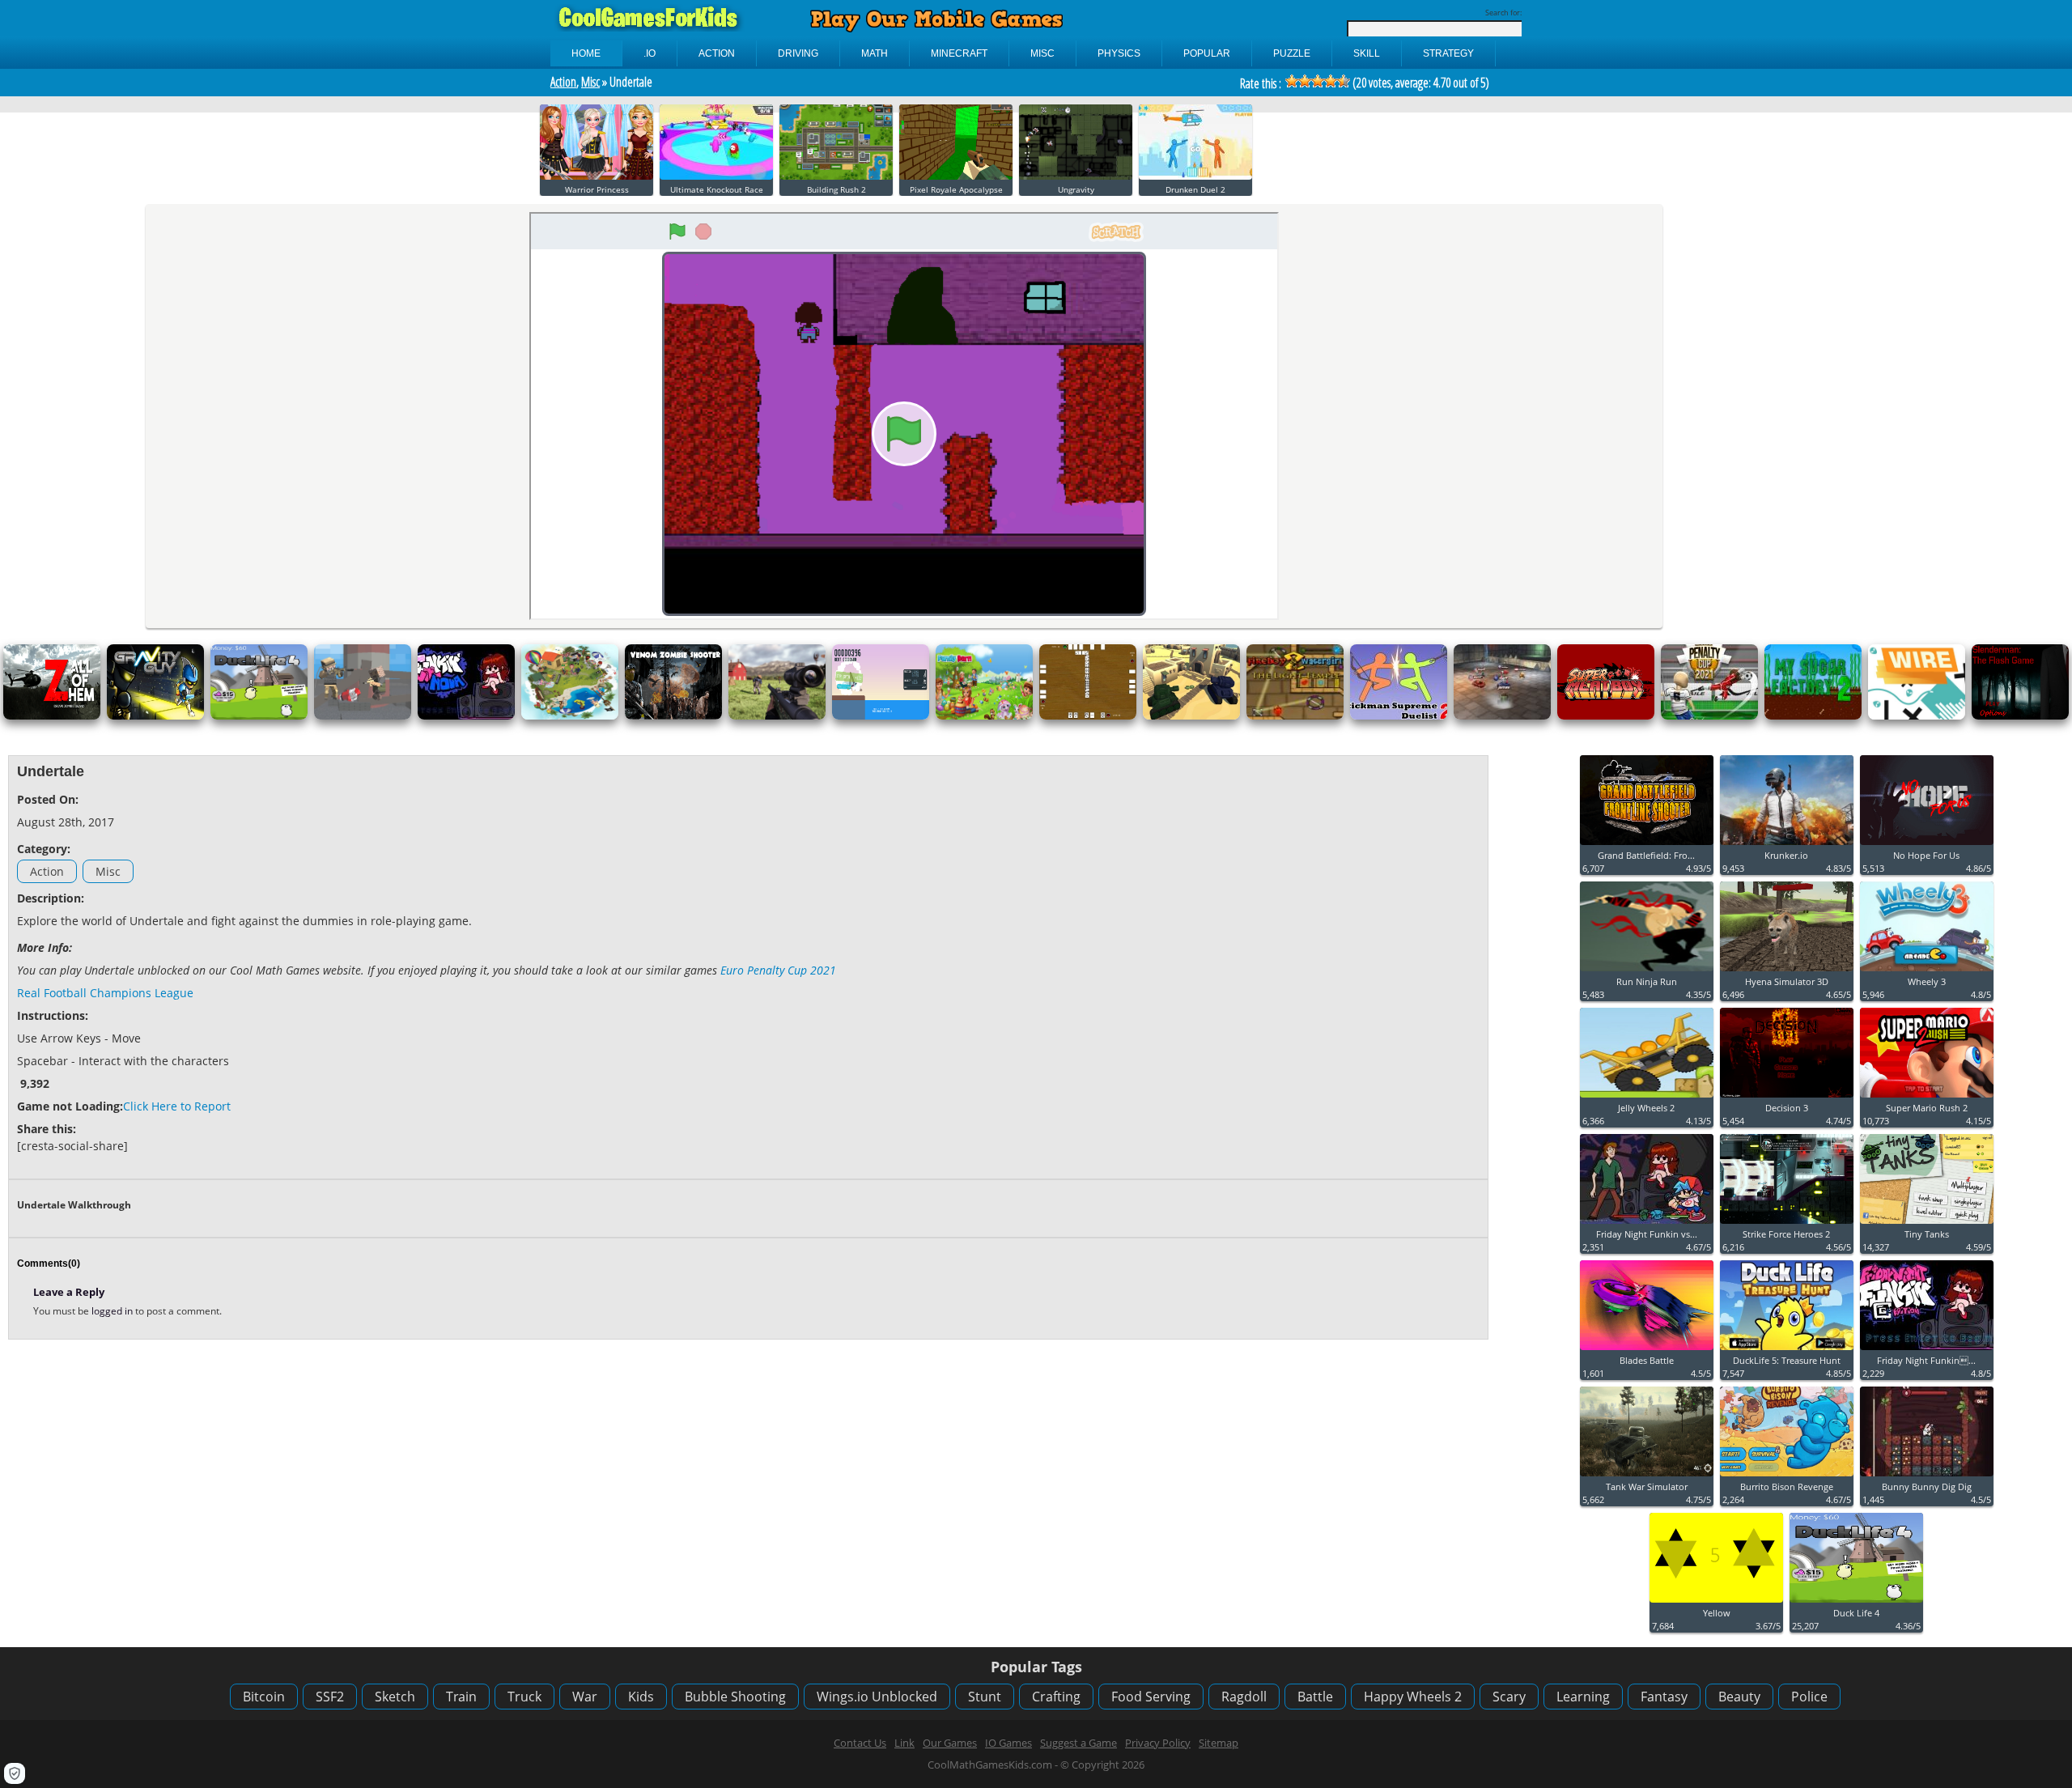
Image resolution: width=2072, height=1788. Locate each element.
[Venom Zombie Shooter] (673, 716)
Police (1809, 1697)
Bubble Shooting (735, 1697)
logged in (113, 1311)
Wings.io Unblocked (877, 1697)
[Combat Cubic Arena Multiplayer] (363, 716)
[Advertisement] (1344, 865)
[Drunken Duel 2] (1195, 176)
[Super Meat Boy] (1606, 716)
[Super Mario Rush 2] (1927, 1098)
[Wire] (1917, 716)
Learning (1583, 1697)
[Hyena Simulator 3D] (1787, 972)
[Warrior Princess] (597, 176)
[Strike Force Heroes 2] (1787, 1224)
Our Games (950, 1743)
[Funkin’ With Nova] (466, 716)
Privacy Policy (1158, 1743)
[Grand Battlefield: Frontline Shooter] (1647, 845)
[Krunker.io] (1787, 845)
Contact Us (860, 1743)
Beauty (1739, 1697)
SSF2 (330, 1697)
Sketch (395, 1697)
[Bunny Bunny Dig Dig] (1927, 1477)
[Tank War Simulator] (1647, 1477)
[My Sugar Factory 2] (1813, 716)
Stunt (985, 1697)
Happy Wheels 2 (1413, 1697)
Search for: (1503, 13)
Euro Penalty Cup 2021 (778, 970)
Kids (641, 1697)
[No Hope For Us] (1927, 845)
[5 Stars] (1344, 81)
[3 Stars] (1318, 81)
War (585, 1697)
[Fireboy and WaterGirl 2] (1295, 716)
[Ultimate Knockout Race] (716, 176)
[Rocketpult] (881, 716)
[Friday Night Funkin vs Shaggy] (1647, 1224)
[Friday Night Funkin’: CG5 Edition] (1927, 1351)
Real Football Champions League (105, 993)
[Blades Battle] (1647, 1351)
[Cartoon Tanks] (1191, 716)
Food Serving (1151, 1697)
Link (904, 1743)
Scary (1509, 1697)
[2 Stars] (1305, 81)
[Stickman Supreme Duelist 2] (1399, 716)
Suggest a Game (1078, 1743)
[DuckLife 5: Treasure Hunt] (1787, 1351)
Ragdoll (1244, 1697)
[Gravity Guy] (155, 716)
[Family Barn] (984, 716)
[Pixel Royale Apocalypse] (956, 176)
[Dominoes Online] (1088, 716)
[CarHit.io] (1502, 716)
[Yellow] (1716, 1603)
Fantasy (1664, 1697)
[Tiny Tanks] (1927, 1224)
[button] (15, 1773)
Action (563, 82)
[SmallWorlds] (570, 716)
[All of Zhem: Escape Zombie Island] (52, 716)
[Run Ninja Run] (1647, 972)
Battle (1315, 1697)
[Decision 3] (1787, 1098)
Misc (590, 82)
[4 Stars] (1331, 81)
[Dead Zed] (777, 716)
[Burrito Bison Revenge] (1787, 1477)
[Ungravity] (1076, 176)
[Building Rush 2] (836, 176)
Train (461, 1697)
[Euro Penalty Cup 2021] (1709, 716)
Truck (524, 1697)
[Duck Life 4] (259, 716)
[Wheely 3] (1927, 972)
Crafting (1056, 1697)
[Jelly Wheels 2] (1647, 1098)
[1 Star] (1292, 81)
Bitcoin (264, 1697)
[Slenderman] (2020, 716)
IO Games (1008, 1743)
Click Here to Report (177, 1106)
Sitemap (1219, 1743)
